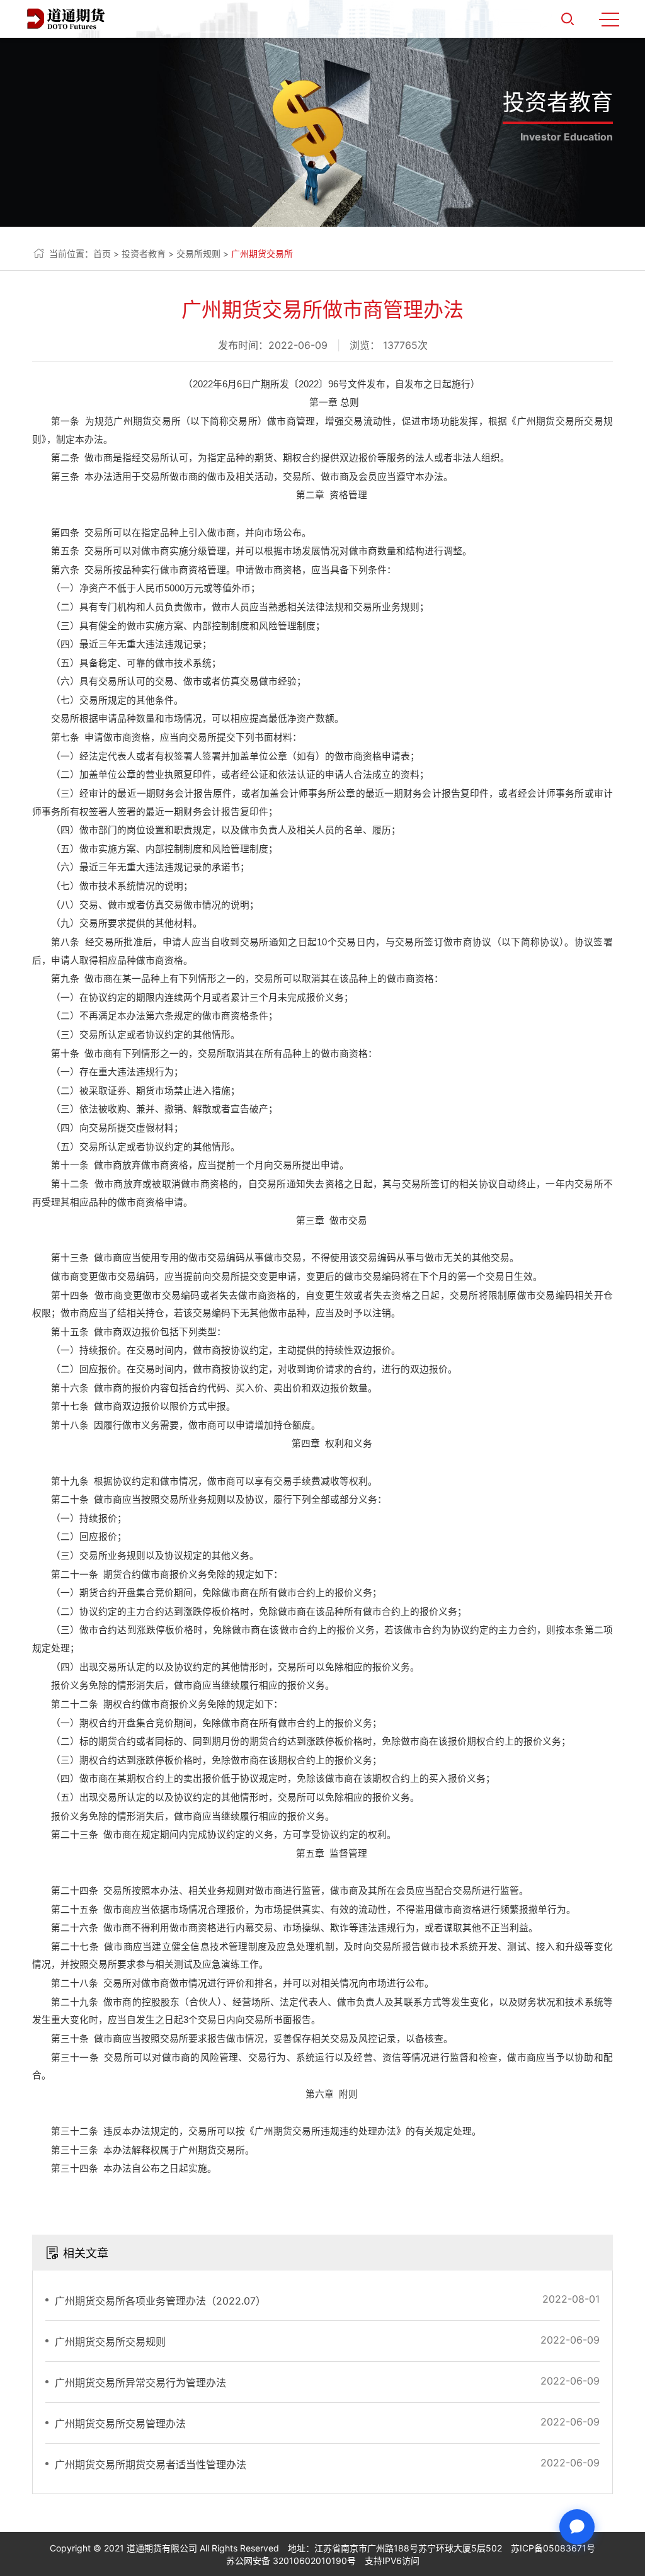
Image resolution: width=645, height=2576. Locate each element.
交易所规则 (198, 254)
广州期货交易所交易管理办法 (120, 2424)
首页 (102, 254)
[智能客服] (577, 2527)
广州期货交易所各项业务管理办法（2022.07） (160, 2301)
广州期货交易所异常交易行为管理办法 (140, 2383)
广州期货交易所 (262, 254)
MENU (609, 19)
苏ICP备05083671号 (553, 2548)
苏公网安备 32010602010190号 (291, 2561)
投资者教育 (144, 254)
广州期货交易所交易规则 (110, 2342)
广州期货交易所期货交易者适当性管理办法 (151, 2465)
